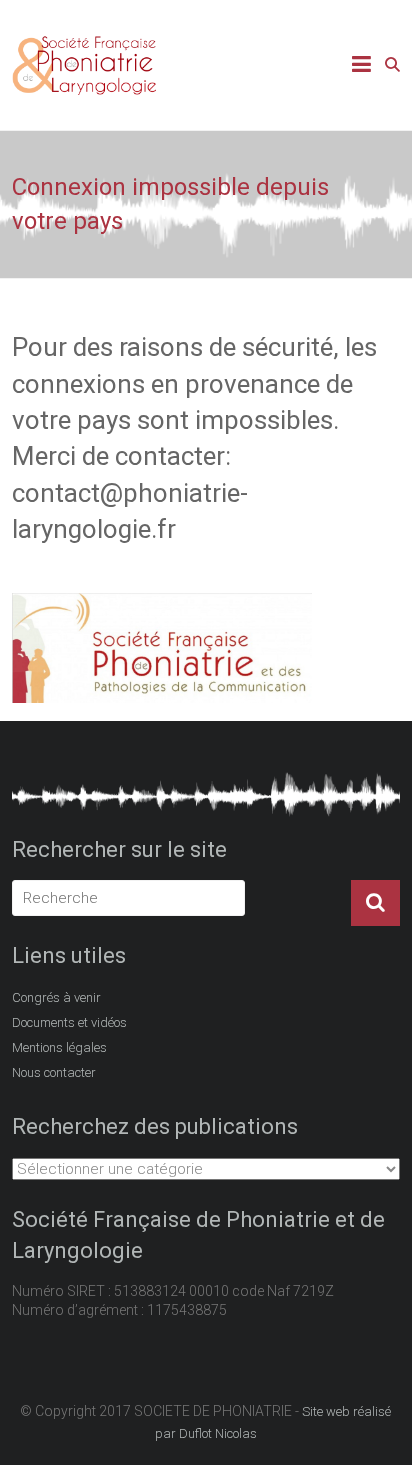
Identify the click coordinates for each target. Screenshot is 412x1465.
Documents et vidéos (69, 1022)
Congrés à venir (56, 997)
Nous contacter (54, 1072)
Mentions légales (59, 1047)
